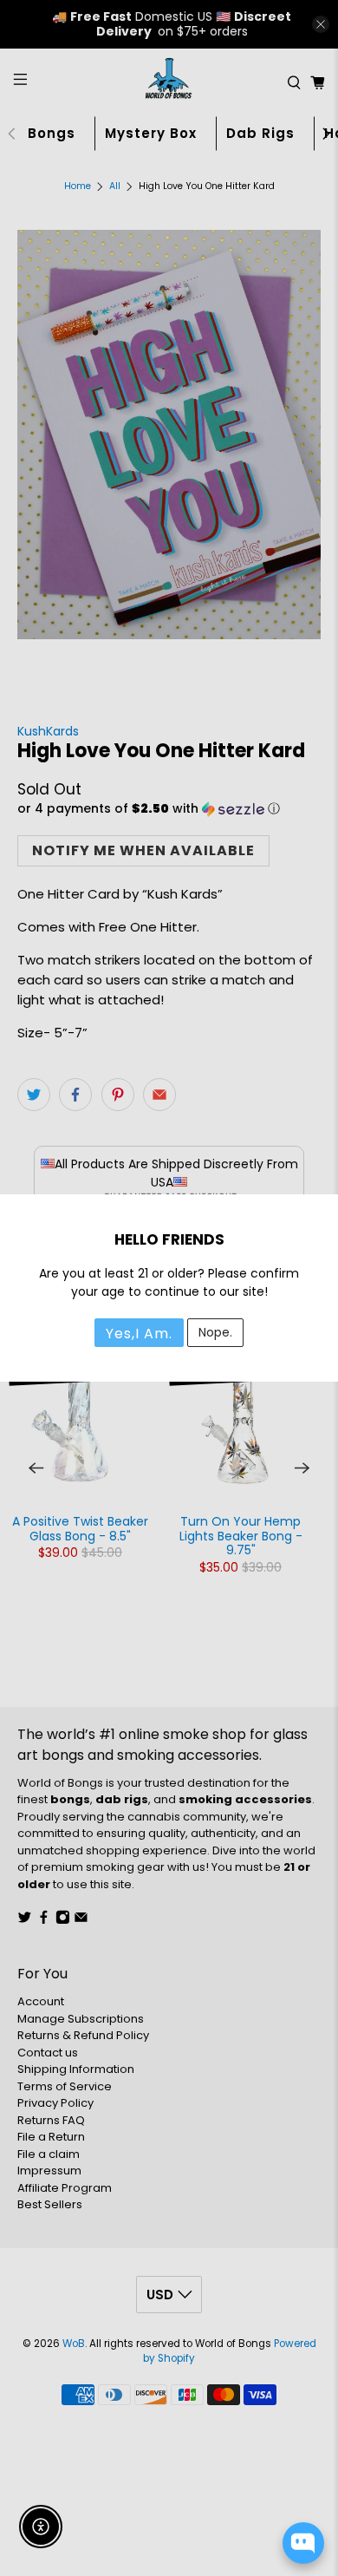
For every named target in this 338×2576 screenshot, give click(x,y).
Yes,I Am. (139, 1334)
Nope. (215, 1332)
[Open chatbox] (303, 2543)
